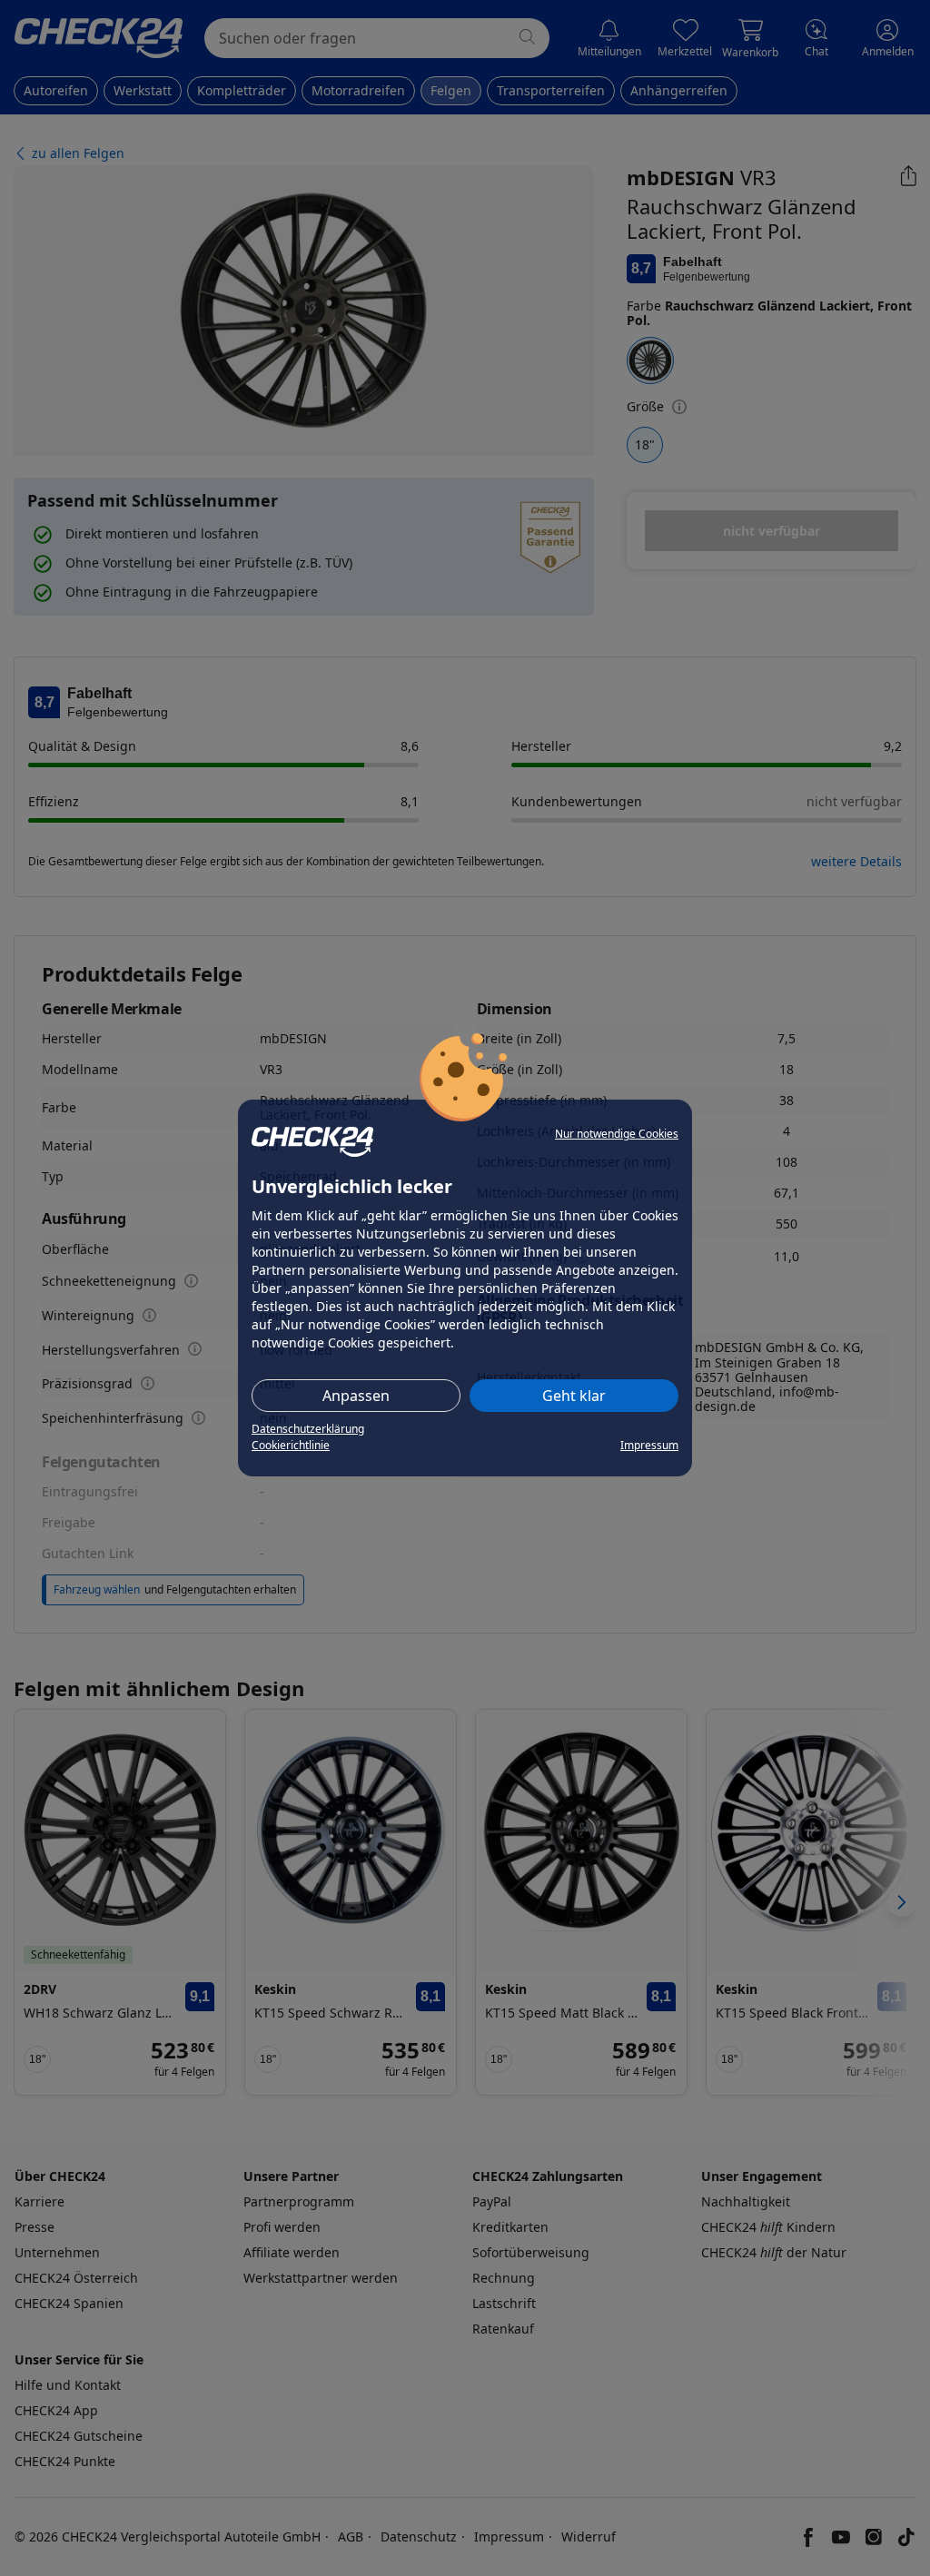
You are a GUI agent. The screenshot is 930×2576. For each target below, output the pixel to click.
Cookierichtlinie (291, 1445)
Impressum (649, 1445)
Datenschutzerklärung (308, 1429)
